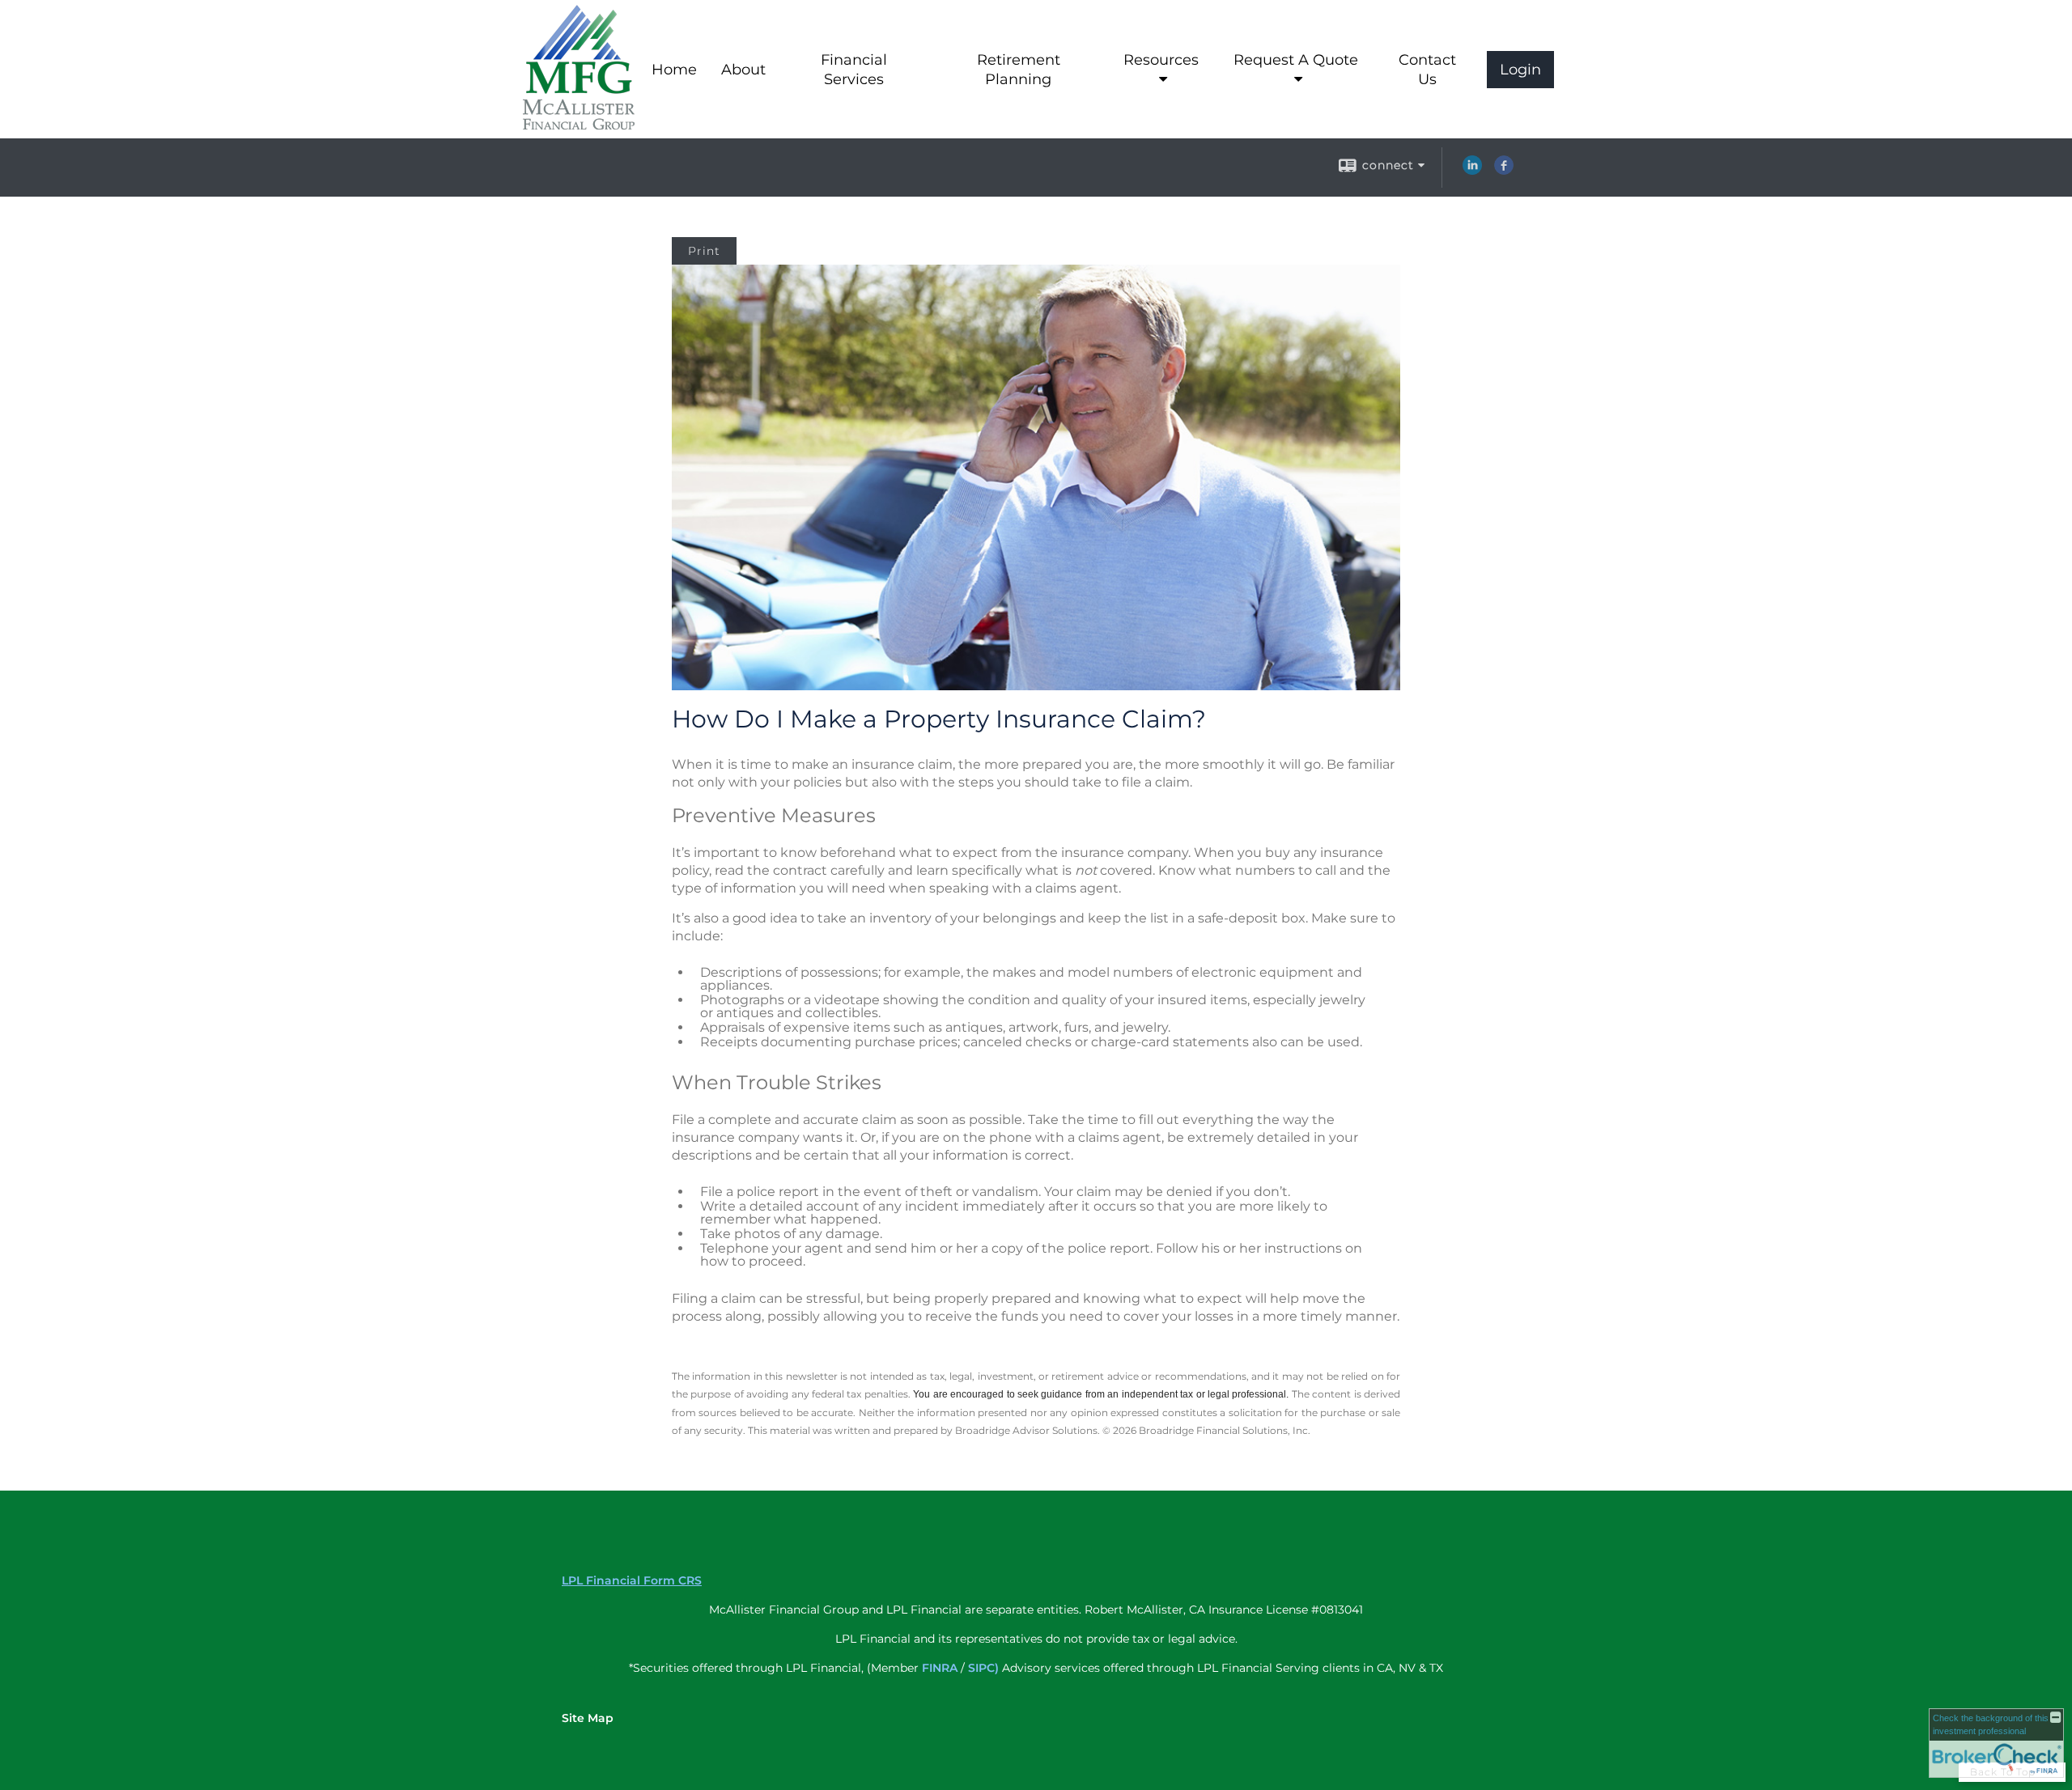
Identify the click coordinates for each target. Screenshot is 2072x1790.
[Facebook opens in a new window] (1504, 171)
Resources (1161, 60)
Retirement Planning (1019, 70)
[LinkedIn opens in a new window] (1472, 171)
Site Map (588, 1718)
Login (1520, 70)
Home (674, 70)
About (743, 70)
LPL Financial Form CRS (632, 1580)
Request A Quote (1296, 60)
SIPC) (983, 1668)
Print (704, 251)
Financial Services (854, 70)
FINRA (940, 1668)
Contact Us (1427, 70)
